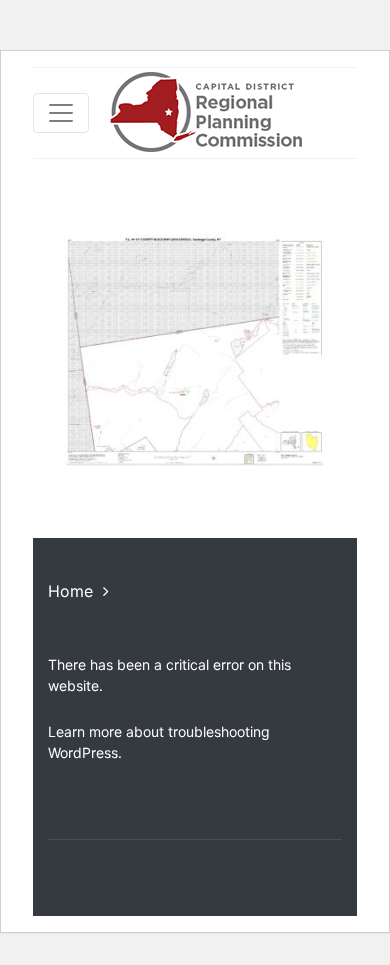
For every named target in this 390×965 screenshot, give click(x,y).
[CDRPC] (205, 113)
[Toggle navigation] (61, 113)
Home (70, 591)
